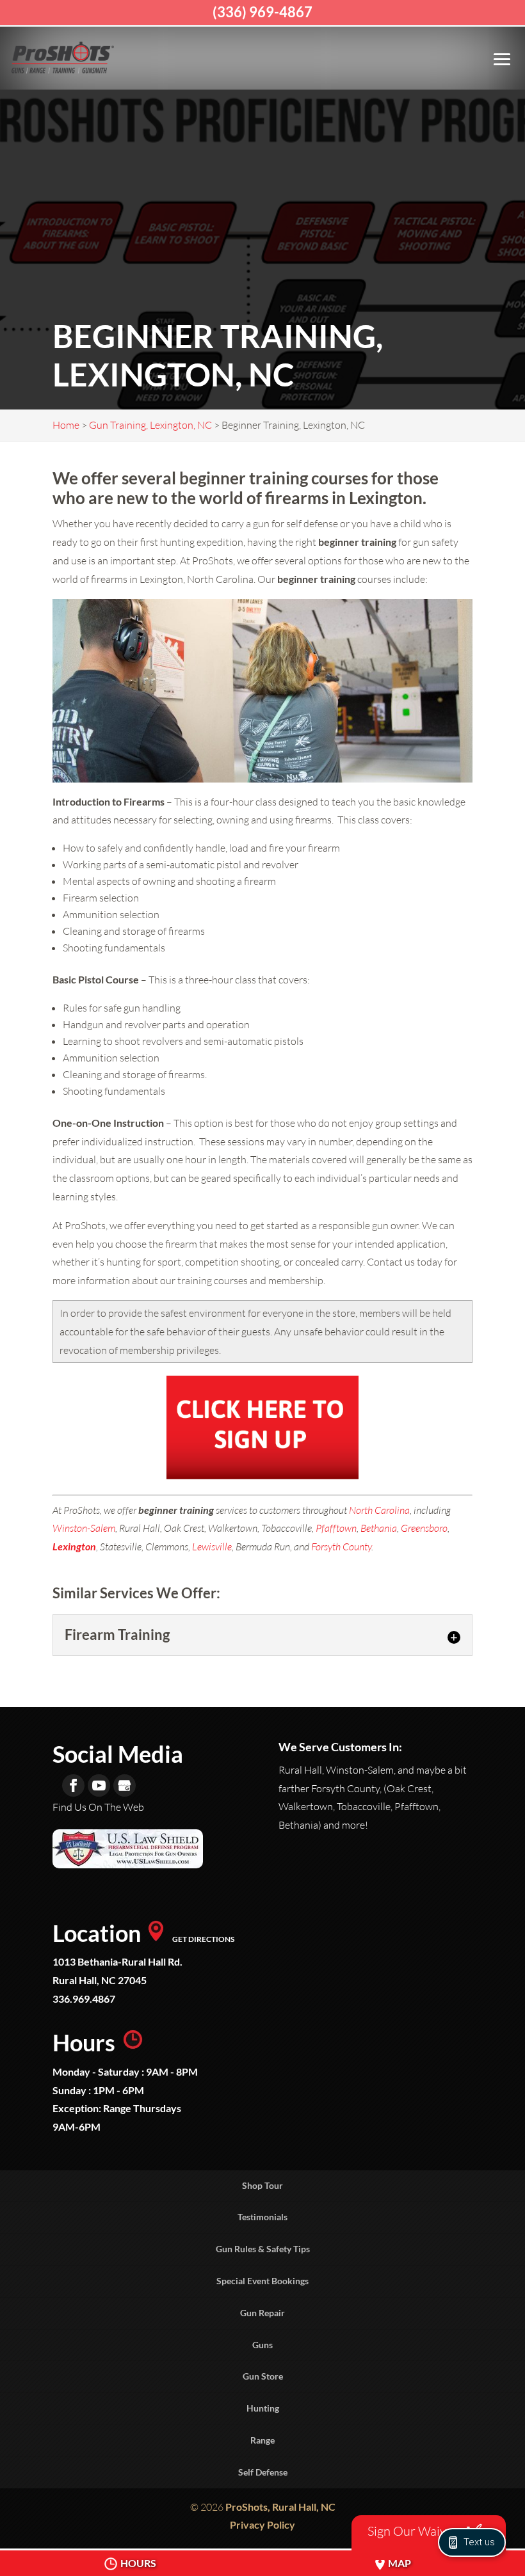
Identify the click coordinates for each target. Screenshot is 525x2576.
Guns (262, 2345)
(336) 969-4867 (262, 12)
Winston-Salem (84, 1528)
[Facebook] (73, 1785)
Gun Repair (262, 2313)
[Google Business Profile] (125, 1785)
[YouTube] (99, 1785)
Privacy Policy (262, 2524)
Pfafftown (336, 1528)
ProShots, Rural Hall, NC (280, 2507)
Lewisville (212, 1546)
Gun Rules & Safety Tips (263, 2249)
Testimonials (262, 2217)
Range (262, 2440)
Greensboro (424, 1528)
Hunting (263, 2408)
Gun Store (263, 2376)
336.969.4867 (84, 1999)
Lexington (74, 1546)
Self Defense (263, 2472)
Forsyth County (341, 1546)
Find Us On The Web (98, 1807)
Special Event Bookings (262, 2281)
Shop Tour (262, 2185)
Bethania (379, 1528)
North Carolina (379, 1510)
